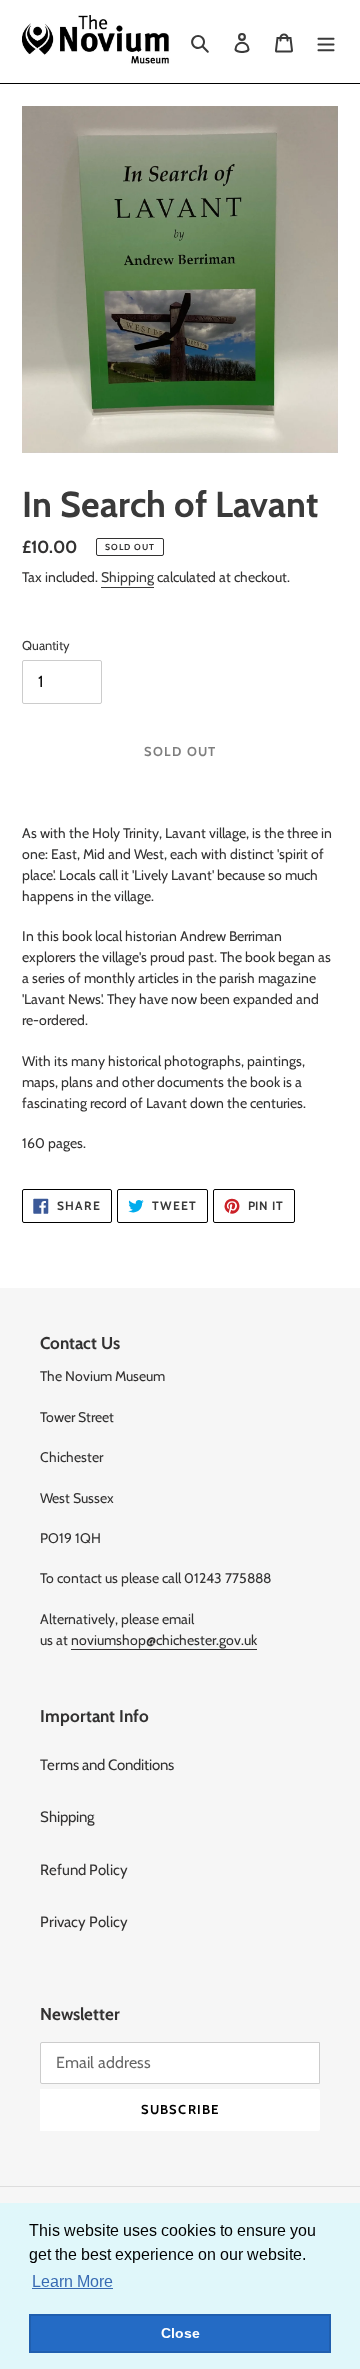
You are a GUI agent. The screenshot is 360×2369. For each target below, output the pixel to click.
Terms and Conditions (107, 1765)
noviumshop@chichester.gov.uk (164, 1640)
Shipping (127, 577)
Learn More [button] (72, 2281)
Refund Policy (84, 1870)
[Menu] (326, 41)
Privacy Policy (84, 1922)
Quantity (46, 645)
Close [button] (180, 2333)
